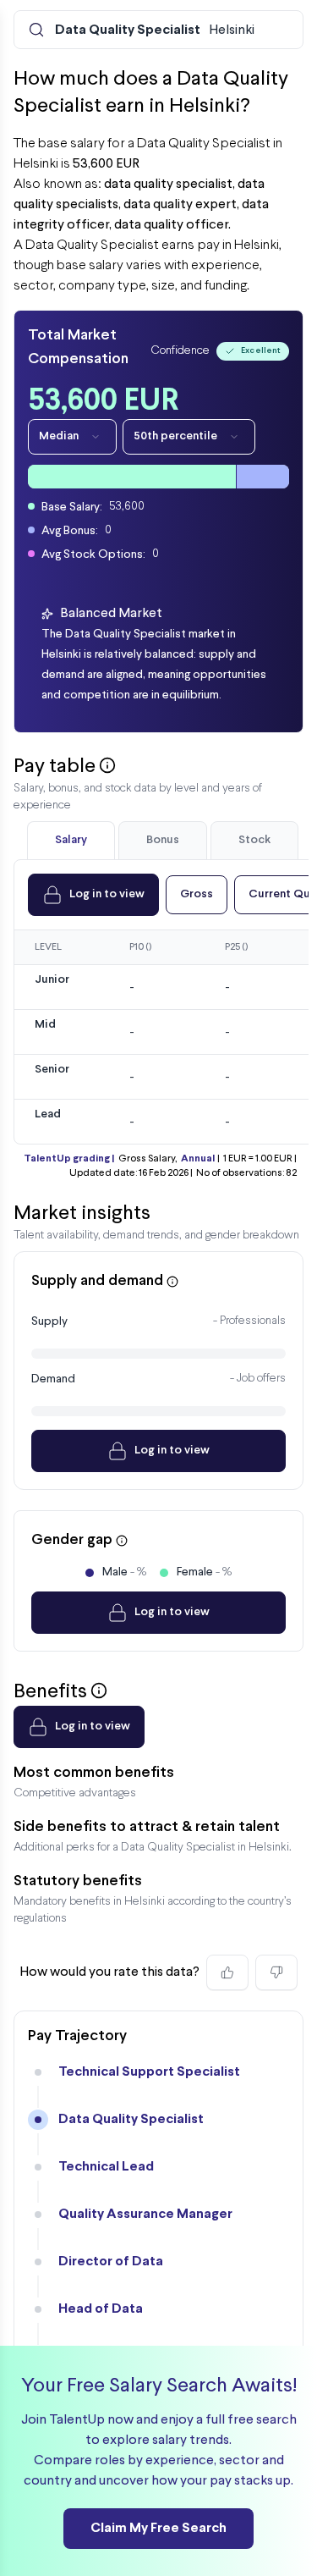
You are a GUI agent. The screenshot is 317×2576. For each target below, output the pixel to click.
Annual (198, 1159)
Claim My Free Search (158, 2528)
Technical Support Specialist (149, 2072)
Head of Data (101, 2309)
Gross (197, 894)
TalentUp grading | (69, 1159)
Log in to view (107, 894)
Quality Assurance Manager (145, 2214)
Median (59, 436)
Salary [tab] (71, 840)
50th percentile (175, 436)
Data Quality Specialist (131, 2119)
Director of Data (111, 2262)
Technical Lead (106, 2167)
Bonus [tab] (163, 840)
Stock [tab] (254, 840)
